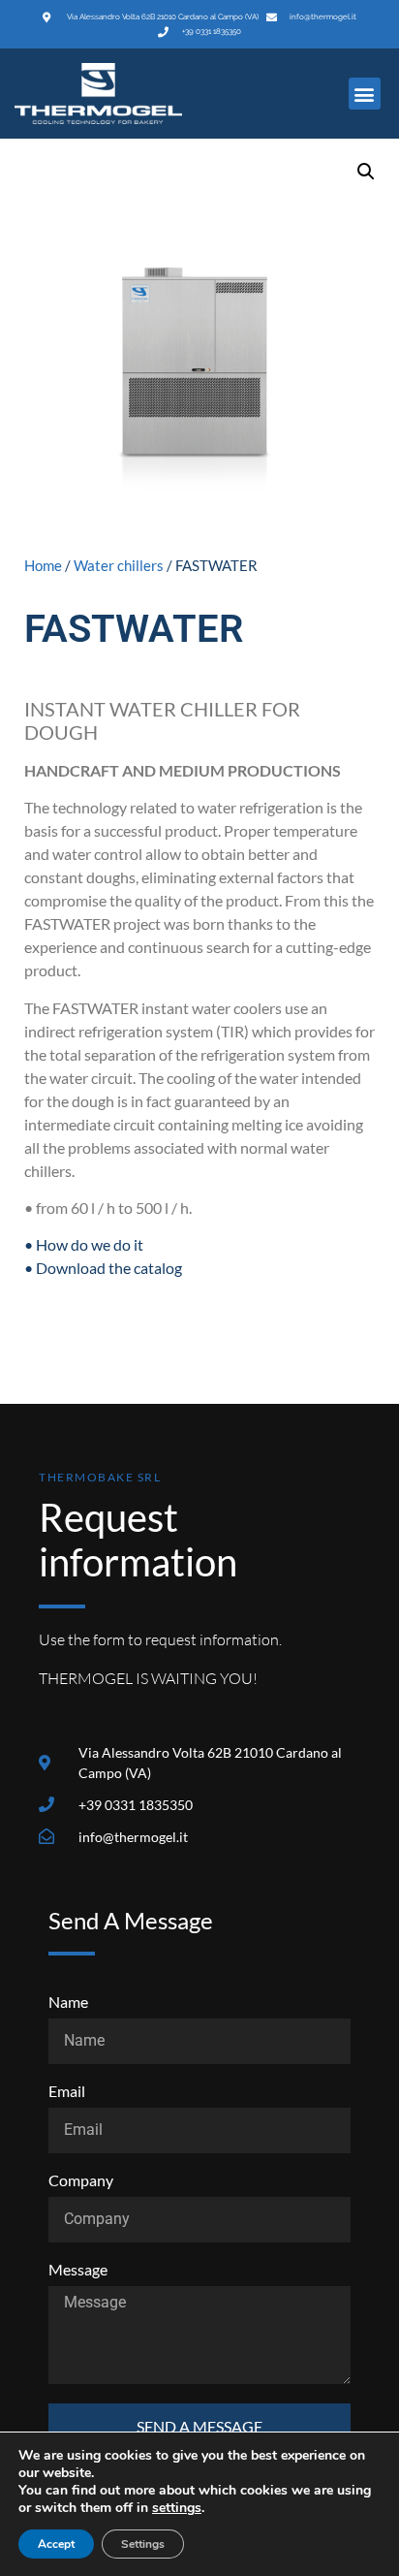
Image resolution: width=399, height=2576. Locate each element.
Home (43, 565)
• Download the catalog (103, 1268)
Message (78, 2270)
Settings (143, 2544)
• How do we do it (84, 1244)
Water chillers (119, 565)
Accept (56, 2544)
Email (67, 2092)
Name (68, 2003)
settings (177, 2508)
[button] (365, 94)
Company (81, 2181)
